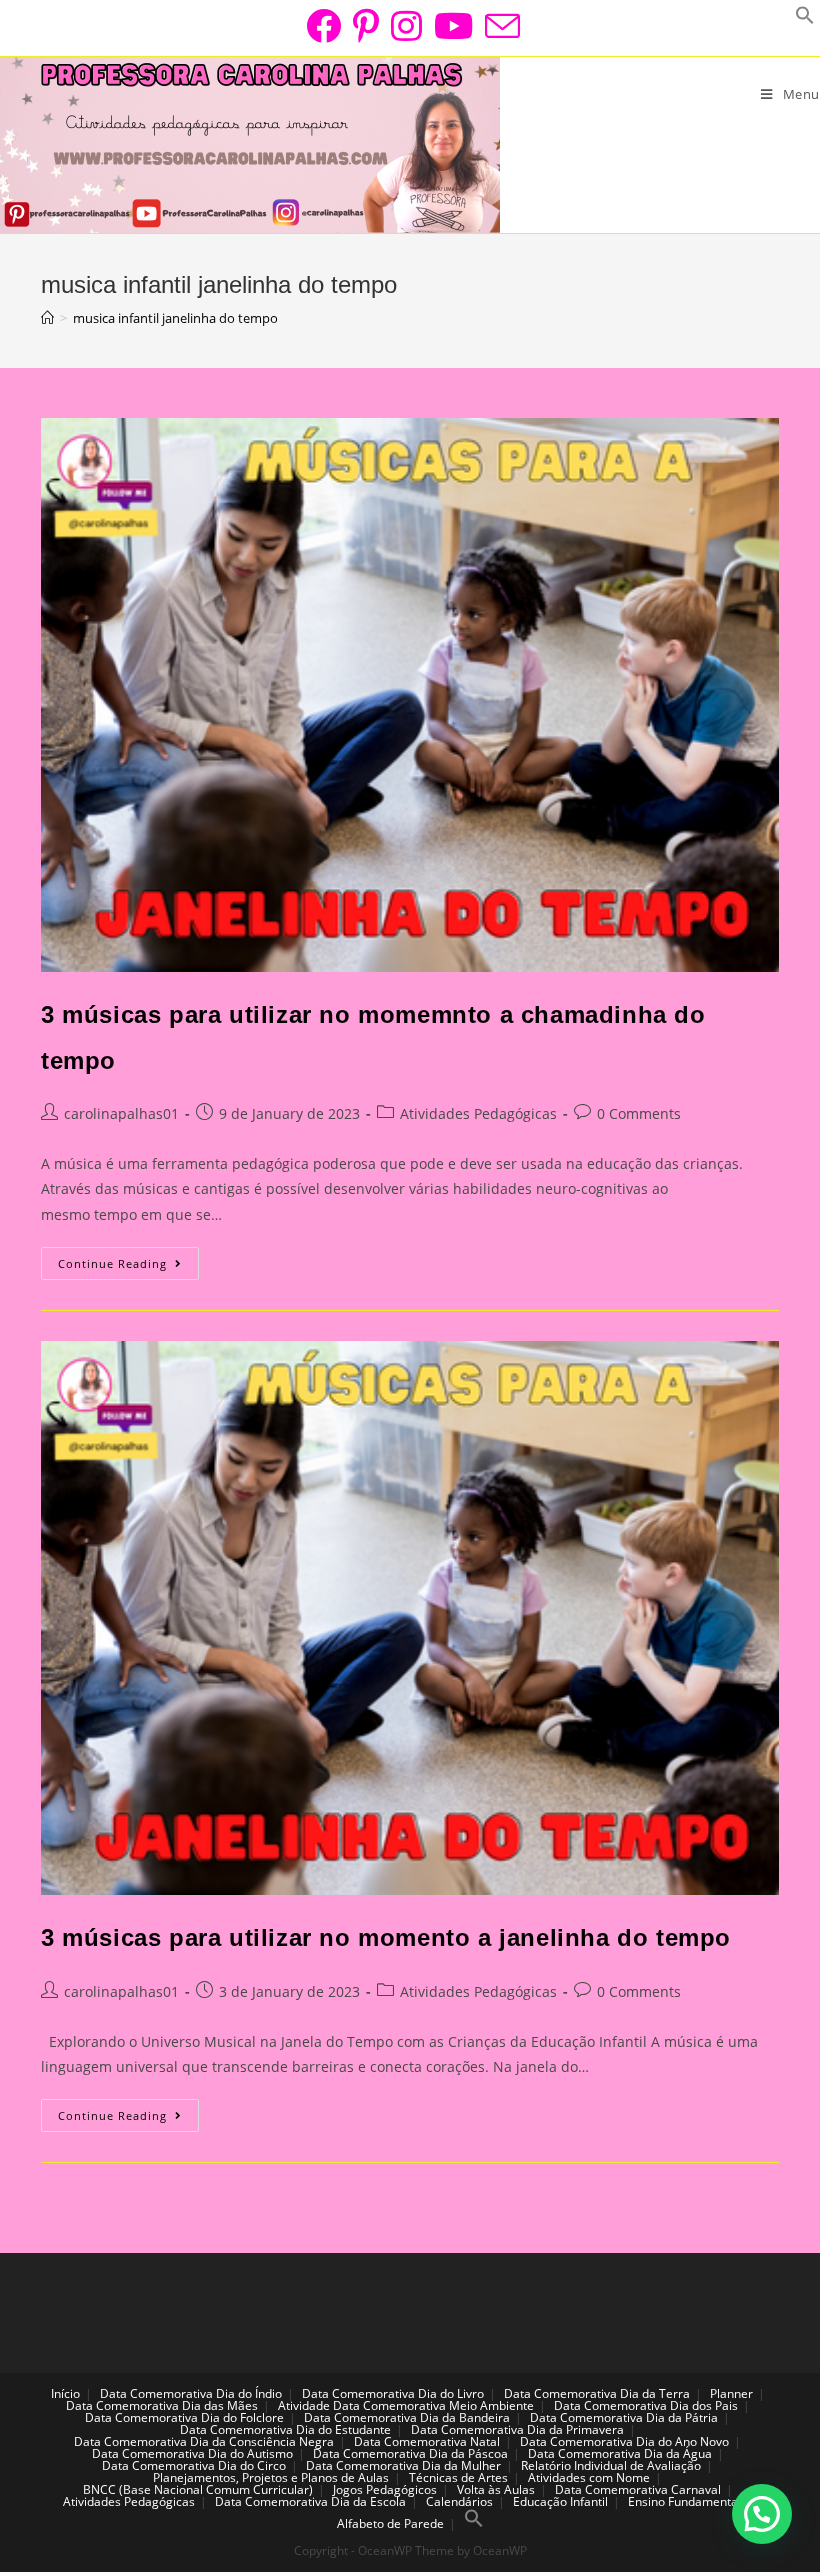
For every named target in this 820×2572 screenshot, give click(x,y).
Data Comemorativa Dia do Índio (191, 2393)
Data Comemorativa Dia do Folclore (184, 2417)
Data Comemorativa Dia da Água (620, 2453)
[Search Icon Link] (474, 2523)
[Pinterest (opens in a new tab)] (366, 25)
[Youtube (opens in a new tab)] (453, 25)
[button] (762, 2514)
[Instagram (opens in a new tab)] (406, 25)
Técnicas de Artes (458, 2477)
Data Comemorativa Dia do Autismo (192, 2453)
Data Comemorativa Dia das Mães (162, 2405)
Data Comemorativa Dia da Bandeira (407, 2417)
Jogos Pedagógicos (385, 2489)
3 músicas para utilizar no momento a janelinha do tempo (386, 1937)
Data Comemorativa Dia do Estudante (285, 2429)
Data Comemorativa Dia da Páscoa (410, 2453)
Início (65, 2393)
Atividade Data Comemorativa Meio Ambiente (406, 2405)
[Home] (47, 318)
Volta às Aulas (496, 2489)
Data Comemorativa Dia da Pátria (624, 2417)
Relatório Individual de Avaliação (611, 2465)
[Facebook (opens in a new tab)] (323, 25)
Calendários (459, 2501)
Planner (731, 2393)
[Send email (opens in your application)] (499, 25)
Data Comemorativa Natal (427, 2441)
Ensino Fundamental (684, 2501)
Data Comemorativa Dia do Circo (194, 2465)
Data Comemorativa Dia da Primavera (517, 2429)
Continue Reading (128, 1267)
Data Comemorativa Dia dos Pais (646, 2405)
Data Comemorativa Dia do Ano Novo (624, 2441)
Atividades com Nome (589, 2477)
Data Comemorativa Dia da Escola (310, 2501)
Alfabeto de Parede (390, 2523)
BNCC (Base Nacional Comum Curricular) (198, 2489)
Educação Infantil (560, 2501)
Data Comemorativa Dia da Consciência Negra (204, 2441)
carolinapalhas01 (121, 1113)
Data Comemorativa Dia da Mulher (403, 2465)
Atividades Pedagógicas (478, 1113)
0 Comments (639, 1113)
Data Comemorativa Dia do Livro (393, 2393)
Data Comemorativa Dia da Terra (597, 2393)
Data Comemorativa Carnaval (638, 2489)
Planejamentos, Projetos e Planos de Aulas (271, 2477)
